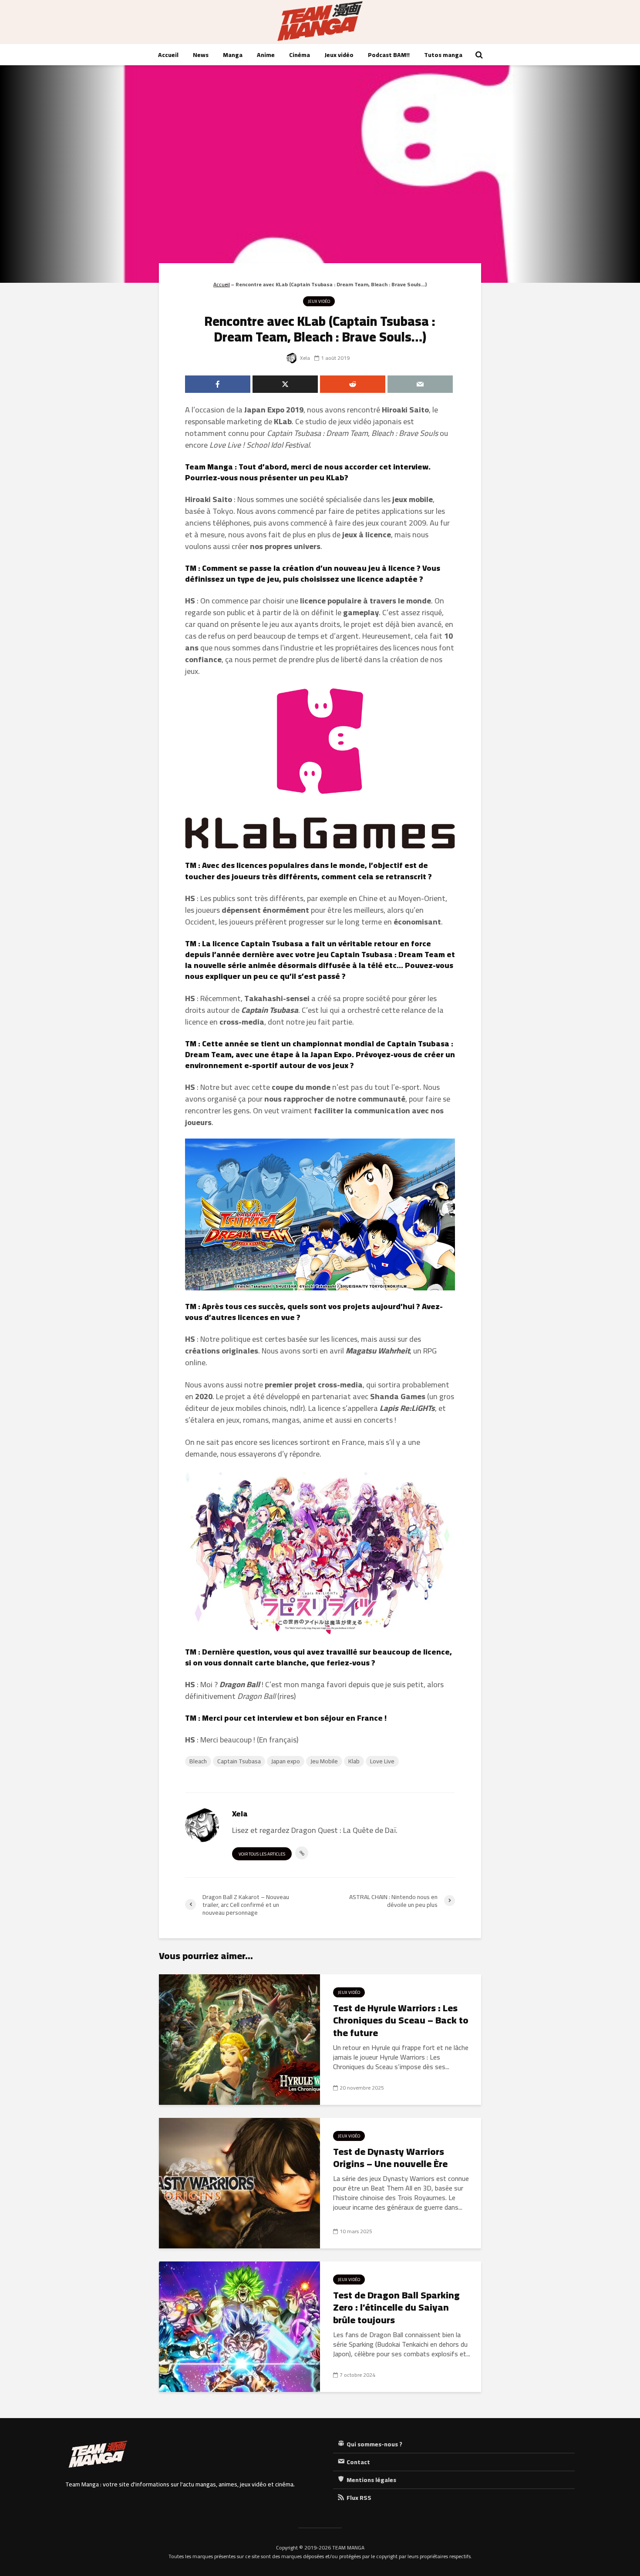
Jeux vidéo (339, 55)
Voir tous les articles (262, 1854)
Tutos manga (443, 55)
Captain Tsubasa (239, 1761)
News (201, 55)
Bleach (198, 1761)
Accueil (168, 55)
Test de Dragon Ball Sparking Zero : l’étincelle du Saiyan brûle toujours (396, 2308)
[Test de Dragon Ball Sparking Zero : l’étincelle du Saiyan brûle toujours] (239, 2326)
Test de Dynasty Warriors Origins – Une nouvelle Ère (390, 2158)
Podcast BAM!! (389, 55)
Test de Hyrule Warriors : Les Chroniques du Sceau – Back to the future (401, 2020)
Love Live (382, 1761)
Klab (354, 1761)
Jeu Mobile (324, 1761)
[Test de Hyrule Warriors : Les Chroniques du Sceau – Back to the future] (239, 2039)
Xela (304, 358)
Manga (233, 55)
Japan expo (286, 1761)
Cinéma (300, 55)
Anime (266, 55)
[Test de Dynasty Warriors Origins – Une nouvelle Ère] (239, 2182)
